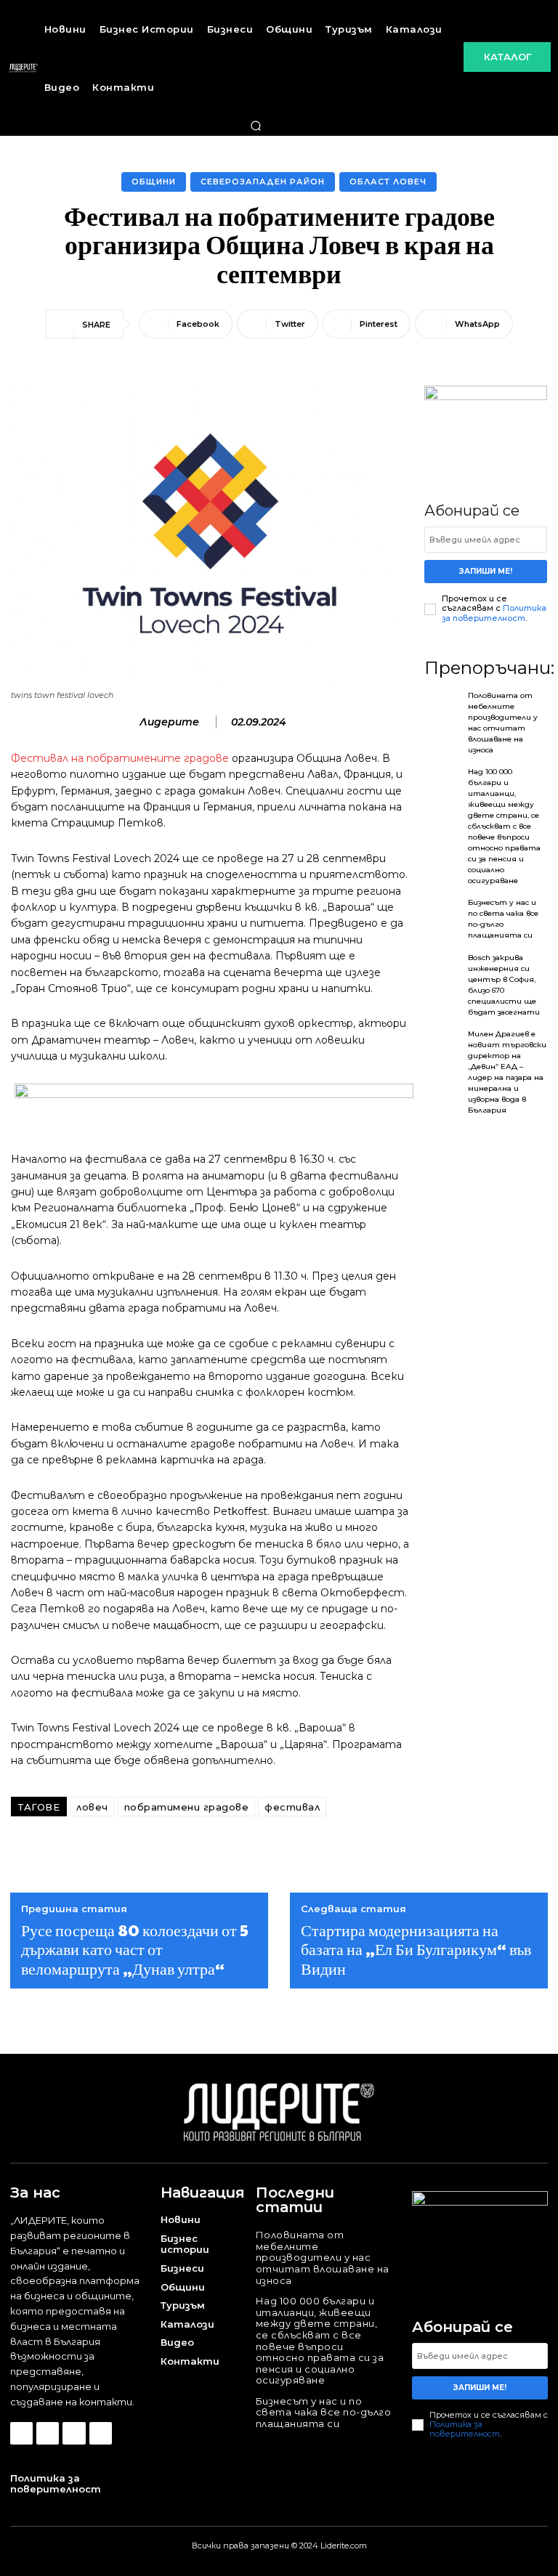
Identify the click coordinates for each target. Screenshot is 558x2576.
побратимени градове (187, 1807)
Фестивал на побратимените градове (120, 758)
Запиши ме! (486, 571)
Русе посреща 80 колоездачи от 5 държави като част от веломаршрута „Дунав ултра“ (135, 1949)
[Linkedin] (74, 2433)
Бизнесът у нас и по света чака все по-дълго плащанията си (324, 2412)
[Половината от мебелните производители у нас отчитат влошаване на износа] (443, 712)
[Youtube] (101, 2433)
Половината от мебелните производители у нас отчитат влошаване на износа (323, 2257)
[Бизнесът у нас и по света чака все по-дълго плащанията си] (443, 919)
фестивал (292, 1807)
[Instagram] (48, 2433)
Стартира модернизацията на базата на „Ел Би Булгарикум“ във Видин (416, 1949)
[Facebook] (21, 2433)
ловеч (92, 1807)
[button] (256, 126)
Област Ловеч (388, 182)
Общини (154, 182)
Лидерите (169, 722)
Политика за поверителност (494, 613)
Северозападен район (263, 182)
